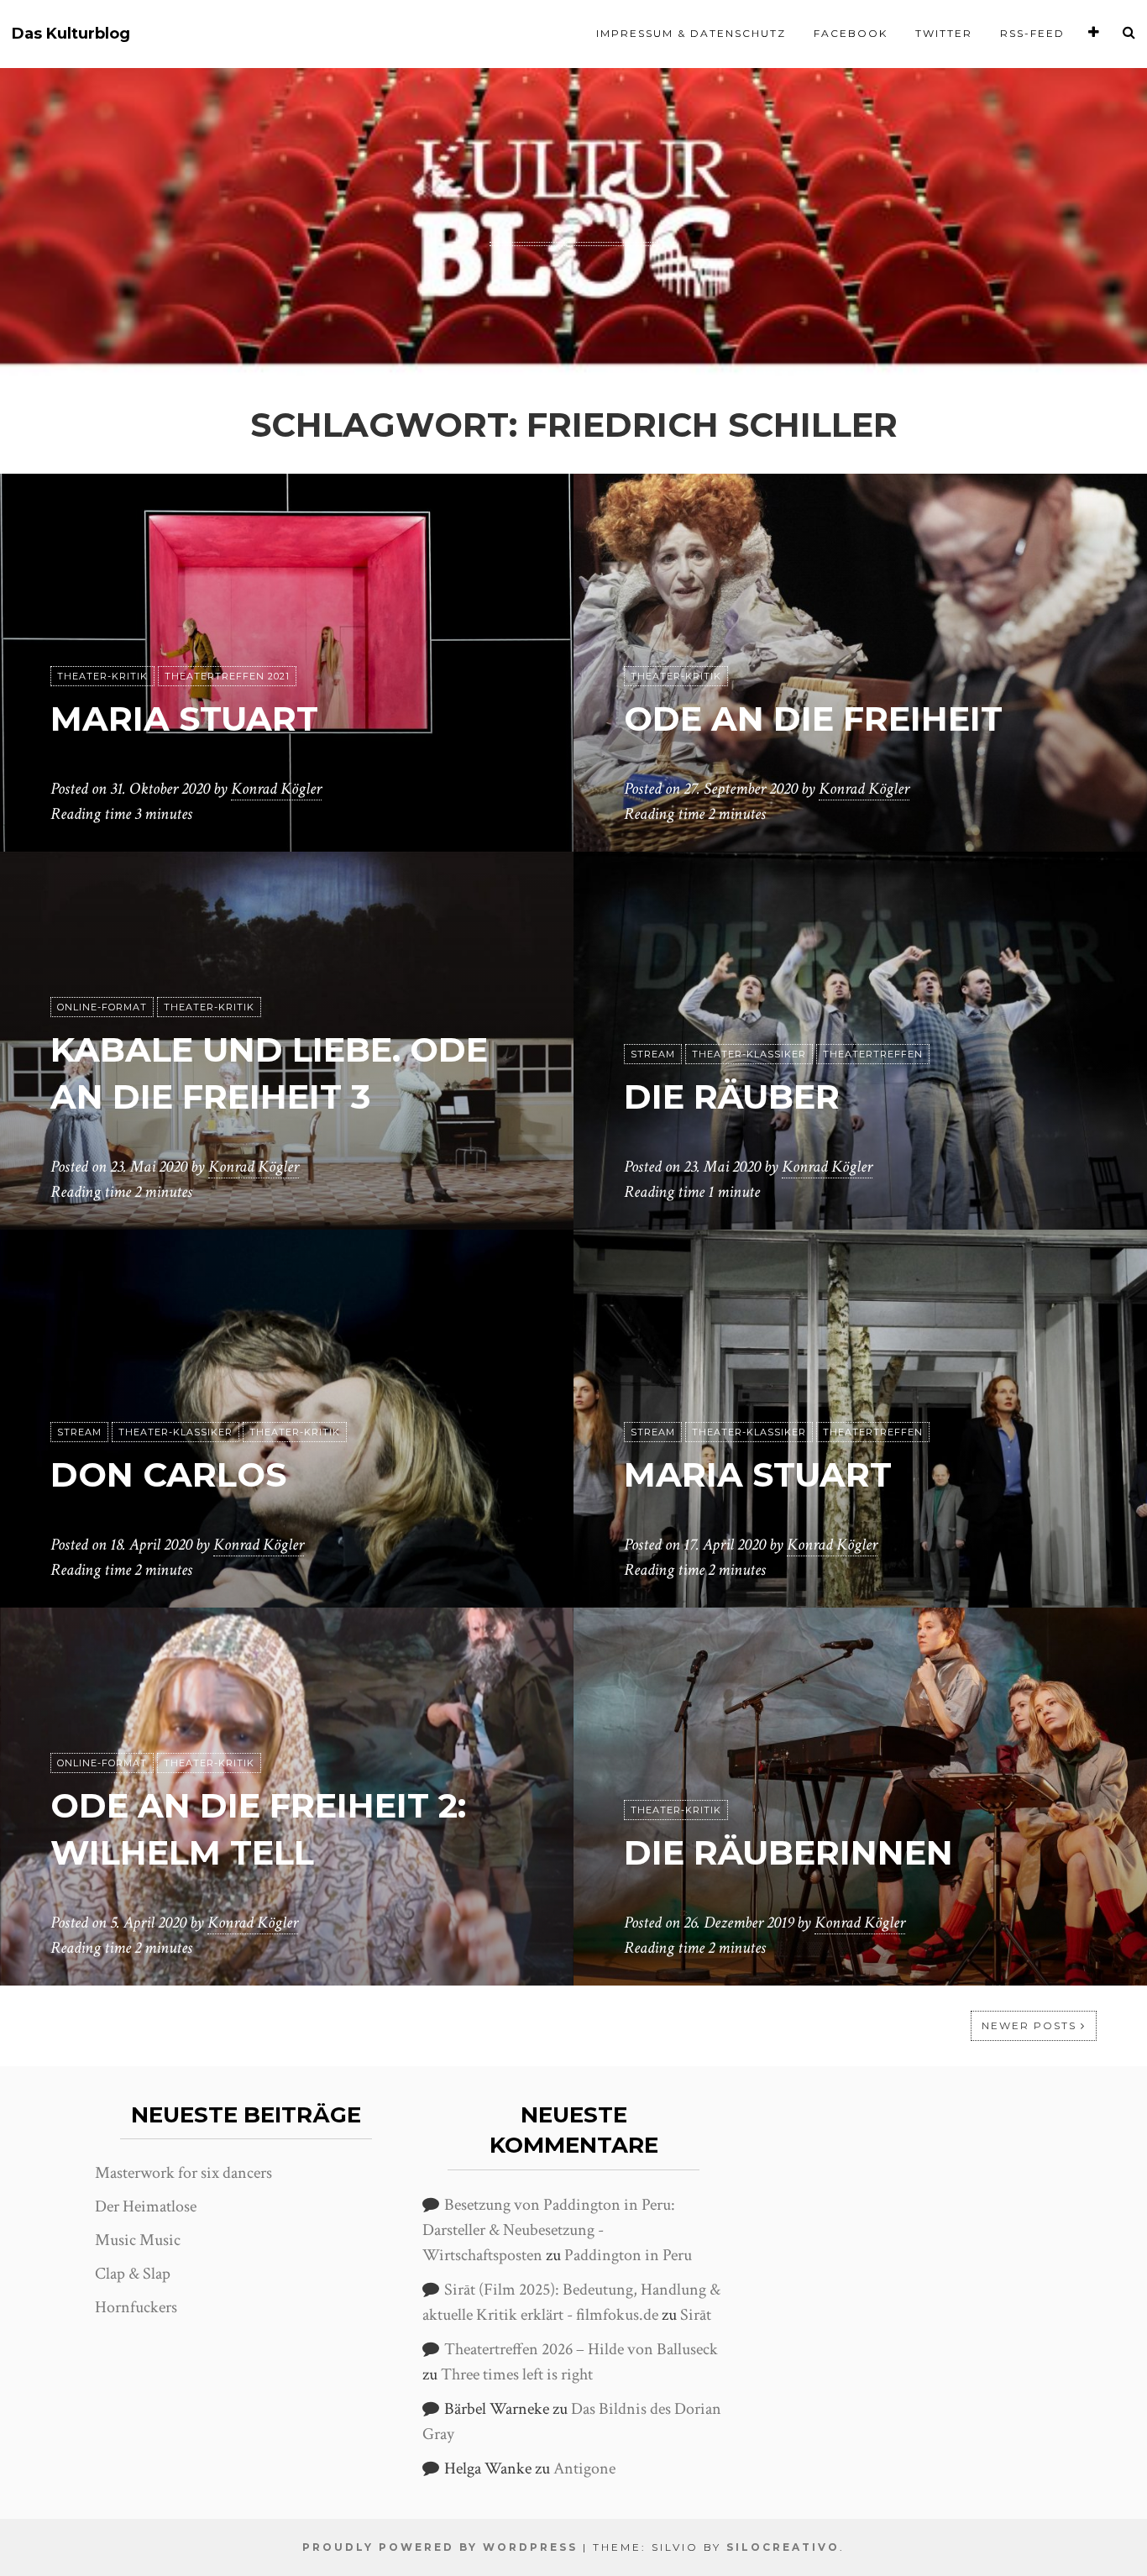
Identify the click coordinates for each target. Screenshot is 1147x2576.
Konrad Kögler (276, 789)
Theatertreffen (873, 1054)
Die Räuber (732, 1097)
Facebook (851, 33)
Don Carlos (168, 1474)
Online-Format (102, 1007)
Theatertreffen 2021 (227, 676)
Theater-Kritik (102, 676)
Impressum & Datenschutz (691, 33)
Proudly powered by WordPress (440, 2547)
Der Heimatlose (146, 2206)
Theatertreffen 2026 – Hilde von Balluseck (581, 2349)
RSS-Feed (1032, 33)
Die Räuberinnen (788, 1852)
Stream (653, 1054)
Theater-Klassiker (749, 1054)
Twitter (944, 33)
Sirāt (696, 2315)
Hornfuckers (136, 2307)
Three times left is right (517, 2374)
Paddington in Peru (628, 2255)
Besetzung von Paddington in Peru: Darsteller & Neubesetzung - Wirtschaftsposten (549, 2230)
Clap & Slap (133, 2274)
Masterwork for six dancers (183, 2173)
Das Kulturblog (71, 34)
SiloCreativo (783, 2547)
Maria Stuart (184, 719)
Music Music (138, 2240)
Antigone (584, 2468)
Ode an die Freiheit (813, 719)
